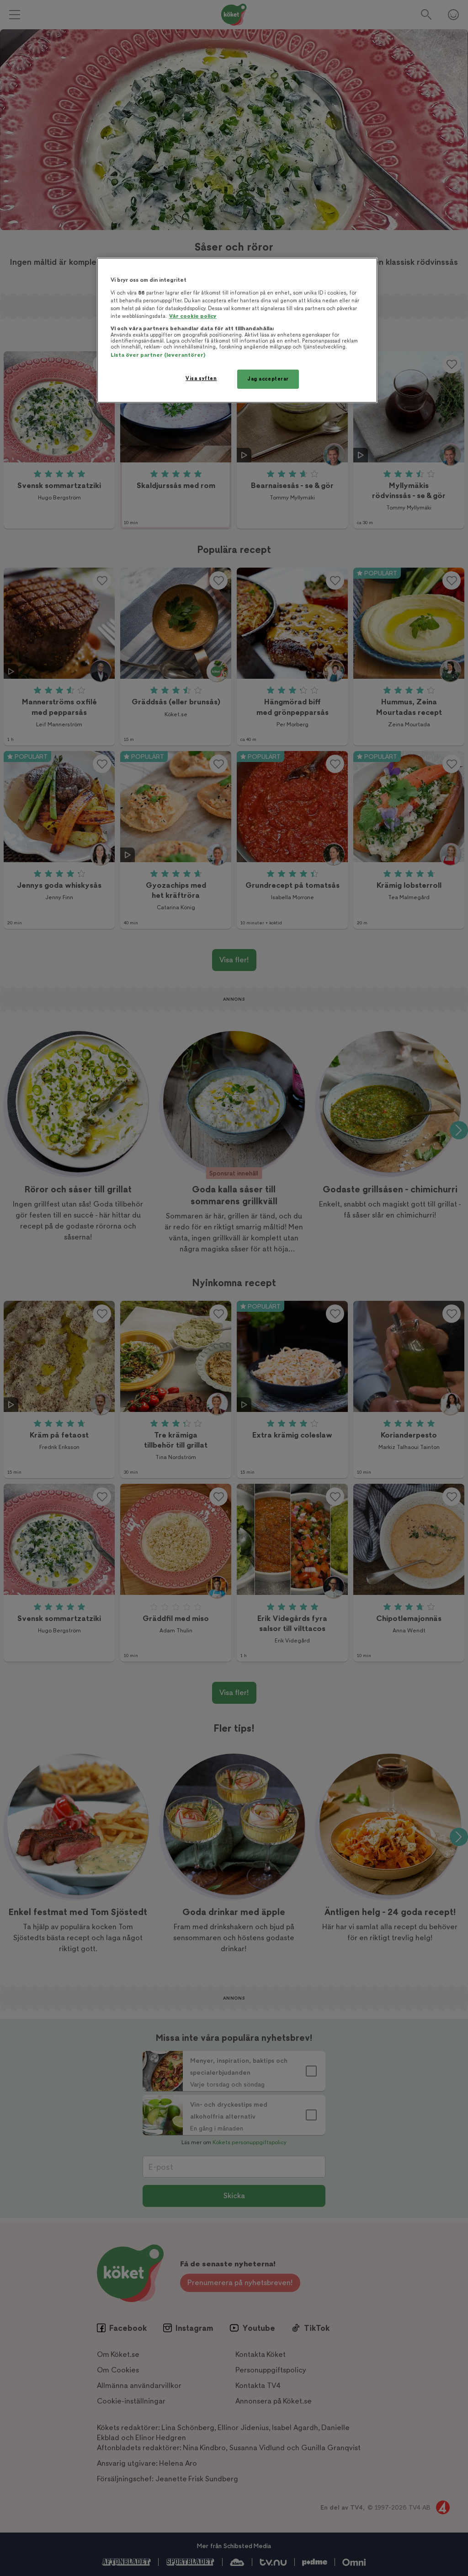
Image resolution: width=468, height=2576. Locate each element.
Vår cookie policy (193, 316)
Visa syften (201, 378)
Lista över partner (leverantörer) (158, 355)
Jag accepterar (268, 379)
